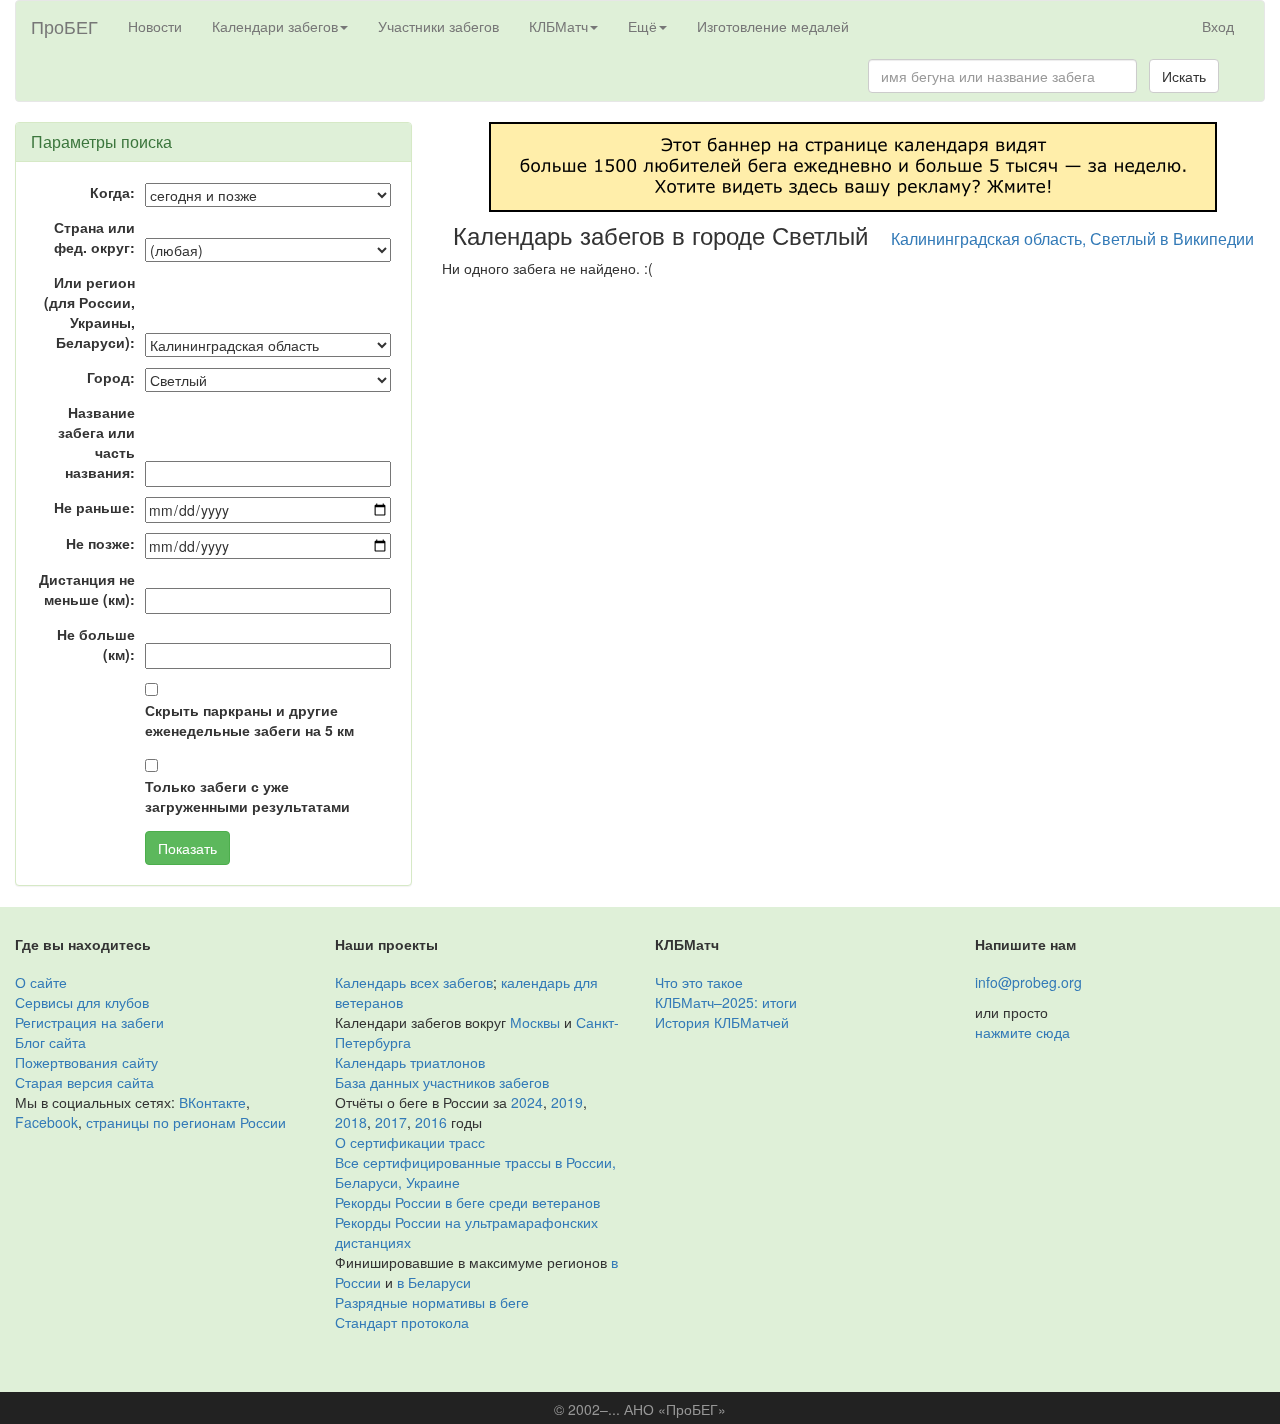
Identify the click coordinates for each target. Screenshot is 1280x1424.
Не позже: (100, 543)
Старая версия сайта (84, 1082)
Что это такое (699, 982)
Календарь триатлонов (410, 1062)
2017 (391, 1122)
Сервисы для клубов (82, 1002)
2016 (431, 1122)
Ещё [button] (642, 26)
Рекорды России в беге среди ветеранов (467, 1202)
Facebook (46, 1122)
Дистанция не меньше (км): (87, 589)
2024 (527, 1102)
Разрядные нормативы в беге (432, 1302)
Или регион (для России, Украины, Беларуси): (89, 312)
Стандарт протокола (402, 1322)
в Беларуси (434, 1282)
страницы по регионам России (186, 1122)
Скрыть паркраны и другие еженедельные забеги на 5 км (249, 720)
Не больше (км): (96, 644)
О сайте (41, 982)
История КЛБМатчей (722, 1022)
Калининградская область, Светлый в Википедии (1072, 238)
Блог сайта (50, 1042)
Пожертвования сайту (86, 1062)
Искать (1184, 76)
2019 (567, 1102)
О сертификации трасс (410, 1142)
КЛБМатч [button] (558, 26)
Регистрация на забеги (89, 1022)
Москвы (535, 1022)
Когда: (112, 192)
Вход (1218, 26)
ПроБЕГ (64, 26)
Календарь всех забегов (414, 982)
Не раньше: (94, 507)
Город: (111, 377)
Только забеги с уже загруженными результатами (247, 796)
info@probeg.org (1028, 982)
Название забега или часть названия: (96, 442)
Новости (155, 26)
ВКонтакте (212, 1102)
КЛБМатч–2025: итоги (726, 1002)
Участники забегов (438, 26)
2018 (351, 1122)
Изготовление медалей (773, 26)
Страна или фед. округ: (94, 237)
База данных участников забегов (442, 1082)
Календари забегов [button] (275, 26)
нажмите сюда (1022, 1032)
